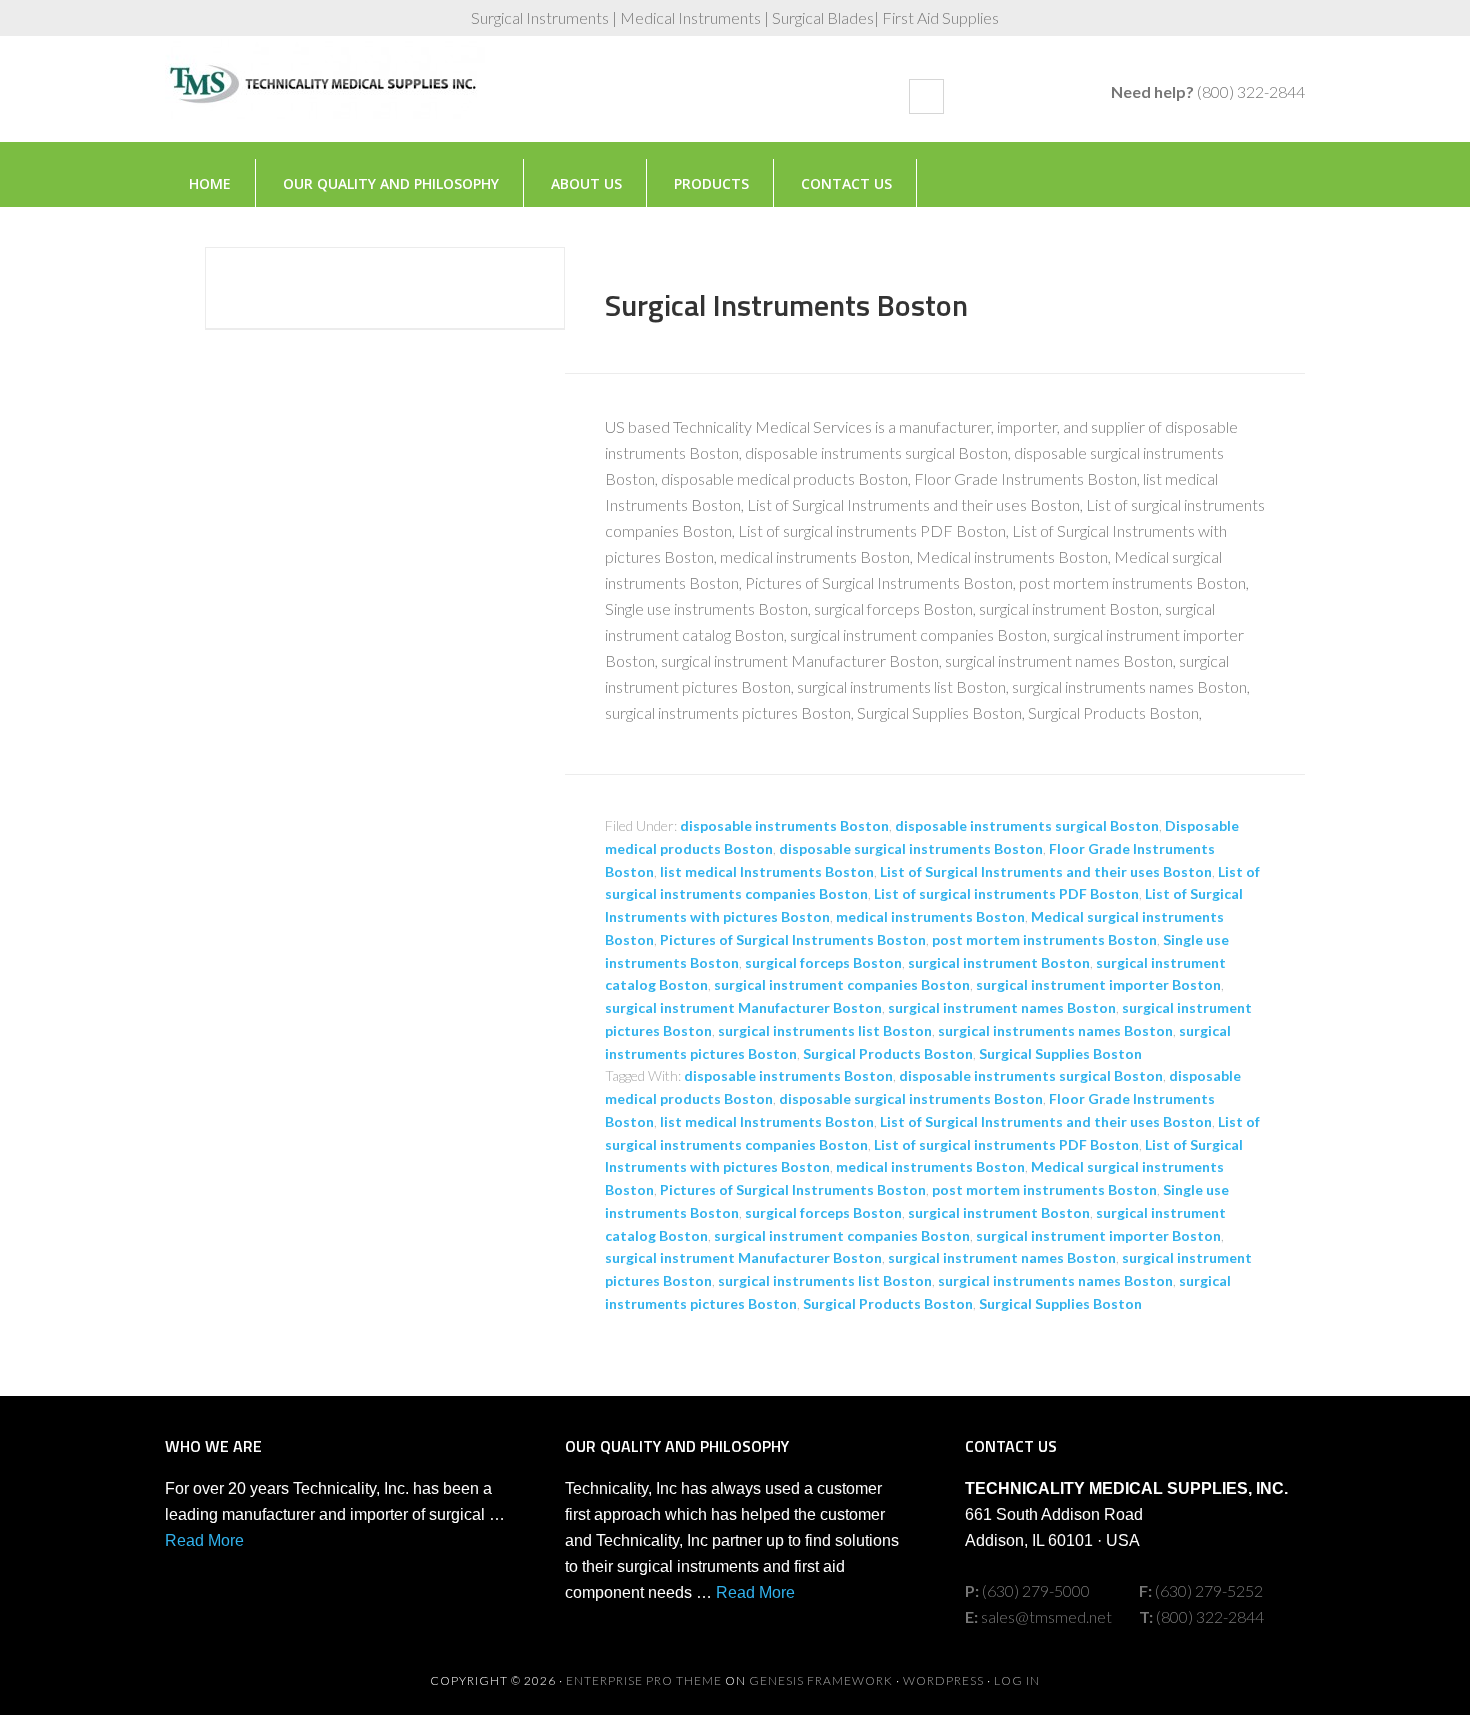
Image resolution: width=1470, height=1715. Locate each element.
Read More (204, 1540)
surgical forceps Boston (823, 962)
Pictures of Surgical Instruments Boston (793, 939)
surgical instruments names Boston (1055, 1030)
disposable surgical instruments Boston (911, 848)
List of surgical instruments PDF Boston (1006, 893)
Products (711, 183)
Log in (1017, 1680)
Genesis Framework (821, 1680)
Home (210, 183)
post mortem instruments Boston (1044, 939)
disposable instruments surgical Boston (1027, 825)
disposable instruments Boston (784, 825)
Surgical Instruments (325, 99)
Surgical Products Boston (888, 1053)
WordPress (943, 1680)
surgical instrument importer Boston (1098, 984)
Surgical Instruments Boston (786, 305)
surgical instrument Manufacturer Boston (743, 1007)
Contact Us (846, 183)
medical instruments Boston (930, 916)
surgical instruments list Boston (825, 1030)
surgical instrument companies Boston (842, 984)
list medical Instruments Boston (767, 871)
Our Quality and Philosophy (391, 183)
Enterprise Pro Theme (644, 1680)
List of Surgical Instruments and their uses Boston (1046, 871)
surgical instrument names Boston (1002, 1007)
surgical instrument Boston (999, 962)
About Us (586, 183)
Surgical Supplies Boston (1060, 1053)
